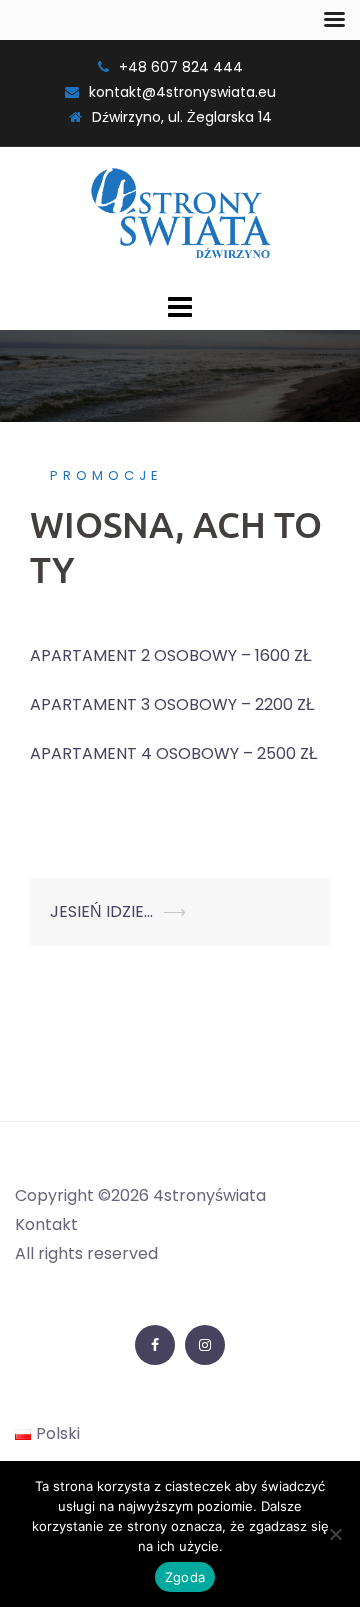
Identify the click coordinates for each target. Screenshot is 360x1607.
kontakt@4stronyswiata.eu (182, 92)
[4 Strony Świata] (180, 215)
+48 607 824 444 (181, 67)
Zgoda (185, 1577)
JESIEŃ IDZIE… (101, 911)
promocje (106, 475)
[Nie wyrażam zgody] (335, 1534)
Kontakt (46, 1224)
